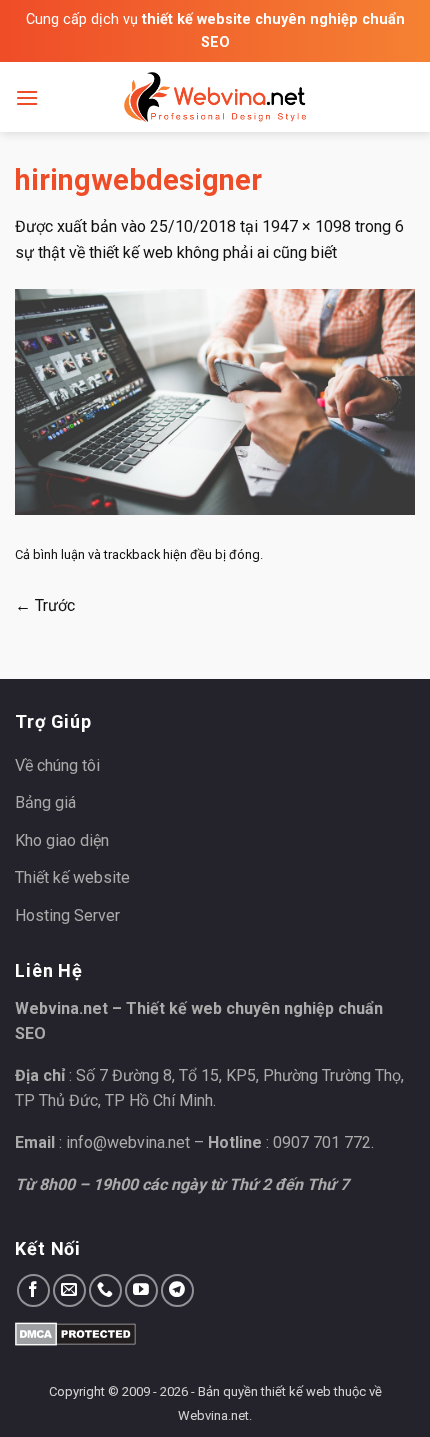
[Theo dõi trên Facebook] (33, 1290)
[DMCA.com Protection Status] (75, 1332)
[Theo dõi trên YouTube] (141, 1290)
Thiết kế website (72, 877)
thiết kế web (296, 1391)
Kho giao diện (62, 840)
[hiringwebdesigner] (215, 400)
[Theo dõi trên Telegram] (177, 1290)
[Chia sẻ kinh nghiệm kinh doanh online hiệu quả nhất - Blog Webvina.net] (215, 97)
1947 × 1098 (306, 226)
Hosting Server (67, 915)
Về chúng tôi (57, 765)
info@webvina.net (128, 1142)
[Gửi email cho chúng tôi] (69, 1290)
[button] (27, 97)
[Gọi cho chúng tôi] (105, 1290)
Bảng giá (45, 802)
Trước (45, 605)
